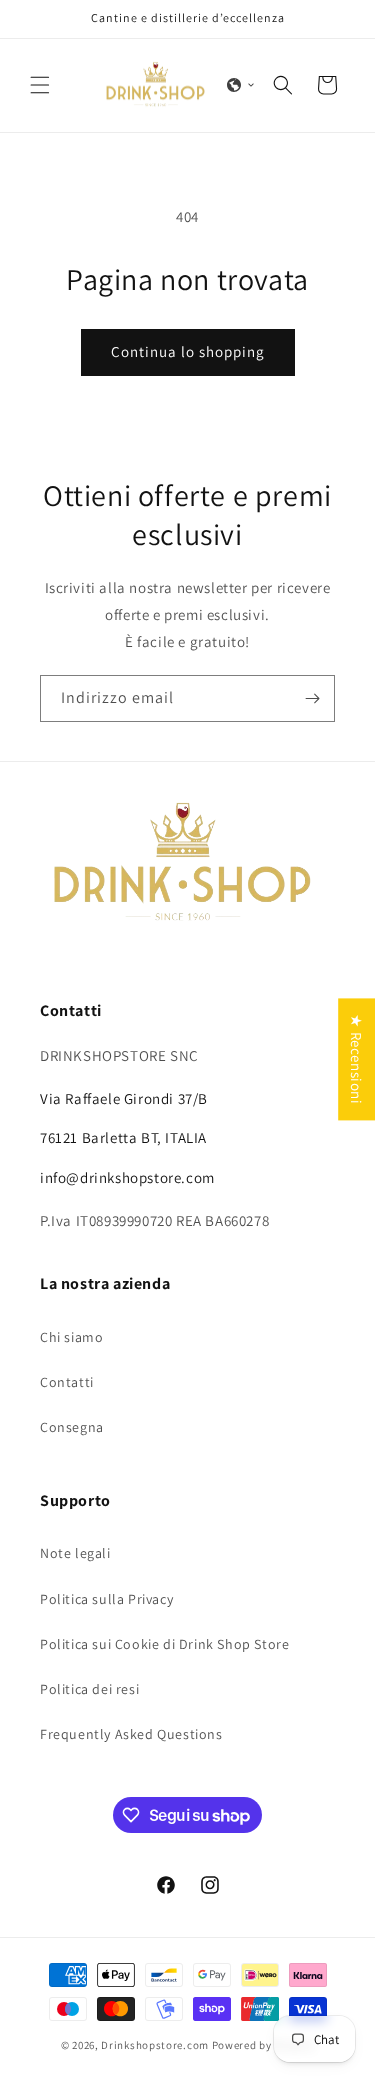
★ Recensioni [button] (356, 1059)
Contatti (67, 1382)
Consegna (72, 1427)
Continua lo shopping (188, 351)
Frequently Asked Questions (131, 1734)
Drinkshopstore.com (155, 2045)
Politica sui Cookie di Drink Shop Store (164, 1644)
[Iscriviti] (312, 698)
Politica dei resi (89, 1689)
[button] (40, 85)
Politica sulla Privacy (106, 1599)
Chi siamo (71, 1337)
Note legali (75, 1553)
